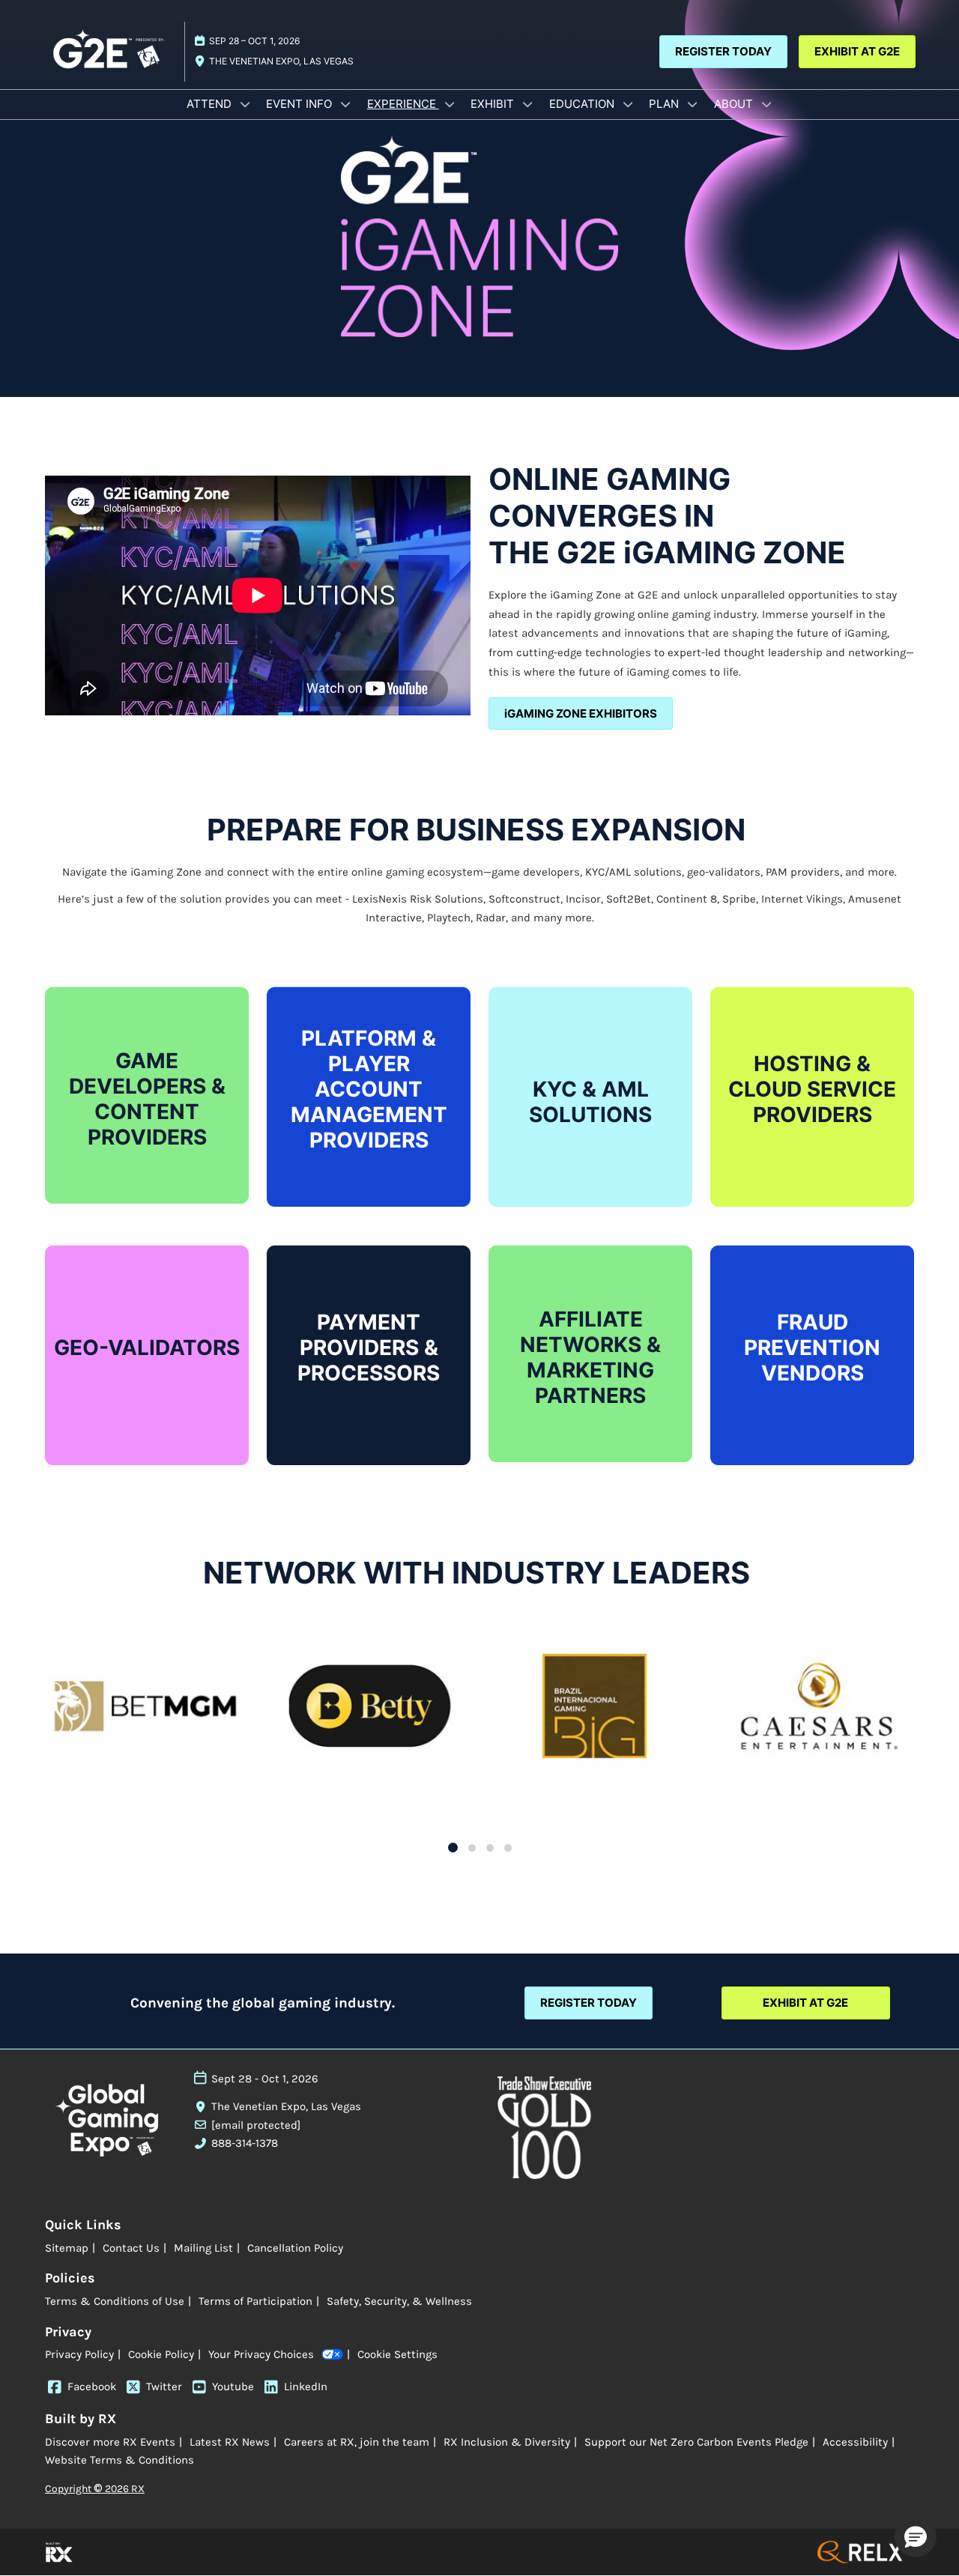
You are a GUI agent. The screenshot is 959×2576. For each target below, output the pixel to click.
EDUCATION (583, 104)
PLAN (665, 104)
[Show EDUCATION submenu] (628, 104)
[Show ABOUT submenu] (766, 104)
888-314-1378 (245, 2143)
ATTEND (211, 104)
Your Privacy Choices (261, 2354)
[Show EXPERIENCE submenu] (450, 104)
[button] (723, 52)
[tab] (453, 1848)
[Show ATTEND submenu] (245, 104)
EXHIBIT (494, 104)
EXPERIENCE (403, 104)
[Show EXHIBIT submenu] (527, 104)
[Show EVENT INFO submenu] (345, 104)
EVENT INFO (300, 104)
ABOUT (735, 104)
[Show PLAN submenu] (692, 104)
